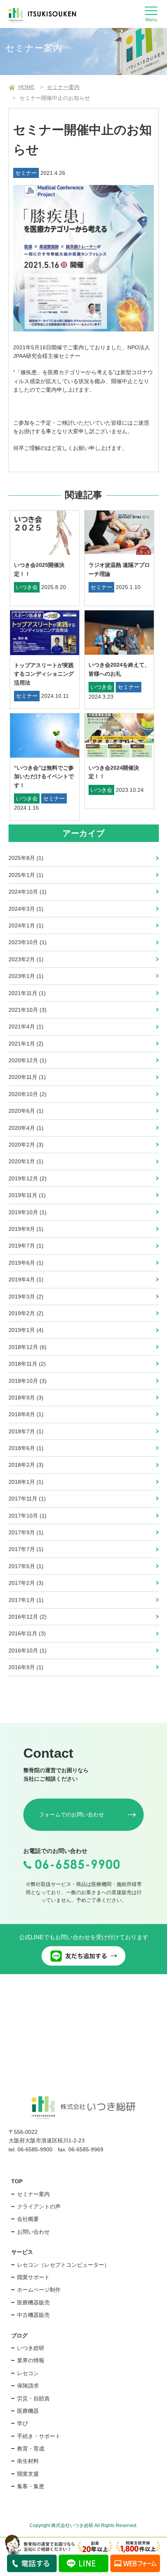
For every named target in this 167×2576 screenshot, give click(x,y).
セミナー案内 (63, 87)
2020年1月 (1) (26, 1161)
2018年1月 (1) (26, 1482)
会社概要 (28, 2219)
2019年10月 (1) (28, 1212)
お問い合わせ (33, 2232)
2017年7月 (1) (26, 1549)
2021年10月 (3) (28, 1010)
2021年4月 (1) (26, 1027)
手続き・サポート (39, 2436)
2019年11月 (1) (27, 1195)
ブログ (19, 2335)
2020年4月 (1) (26, 1128)
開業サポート (33, 2277)
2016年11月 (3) (27, 1633)
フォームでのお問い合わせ (71, 1814)
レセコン (28, 2373)
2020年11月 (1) (27, 1077)
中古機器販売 (33, 2315)
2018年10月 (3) (28, 1381)
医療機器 (28, 2411)
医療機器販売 (33, 2302)
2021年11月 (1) (27, 993)
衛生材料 (28, 2461)
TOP (17, 2181)
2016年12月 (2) (28, 1617)
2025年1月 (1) (26, 875)
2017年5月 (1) (26, 1566)
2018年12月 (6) (28, 1347)
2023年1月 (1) (26, 976)
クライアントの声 (39, 2207)
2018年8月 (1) (26, 1414)
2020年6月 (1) (26, 1111)
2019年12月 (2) (28, 1178)
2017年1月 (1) (26, 1600)
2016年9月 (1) (26, 1667)
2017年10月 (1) (28, 1516)
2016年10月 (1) (28, 1651)
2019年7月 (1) (26, 1246)
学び (23, 2423)
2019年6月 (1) (26, 1263)
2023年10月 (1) (28, 942)
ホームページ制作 (39, 2290)
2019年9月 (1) (26, 1229)
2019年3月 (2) (26, 1297)
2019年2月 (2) (26, 1313)
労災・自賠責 (33, 2398)
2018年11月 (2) (27, 1364)
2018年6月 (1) (26, 1448)
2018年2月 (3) (26, 1465)
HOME (26, 87)
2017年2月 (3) (26, 1583)
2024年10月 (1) (28, 892)
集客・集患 (31, 2486)
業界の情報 (31, 2360)
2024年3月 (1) (26, 909)
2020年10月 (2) (28, 1094)
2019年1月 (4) (26, 1330)
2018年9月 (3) (26, 1398)
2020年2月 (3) (26, 1145)
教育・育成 (31, 2449)
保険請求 (28, 2386)
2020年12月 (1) (28, 1060)
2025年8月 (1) (26, 858)
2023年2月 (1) (26, 959)
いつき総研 (31, 2348)
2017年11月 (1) (27, 1499)
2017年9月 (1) (26, 1532)
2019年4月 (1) (26, 1279)
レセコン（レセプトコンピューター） (63, 2265)
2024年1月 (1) (26, 925)
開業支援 (28, 2474)
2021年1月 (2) (26, 1044)
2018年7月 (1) (26, 1431)
